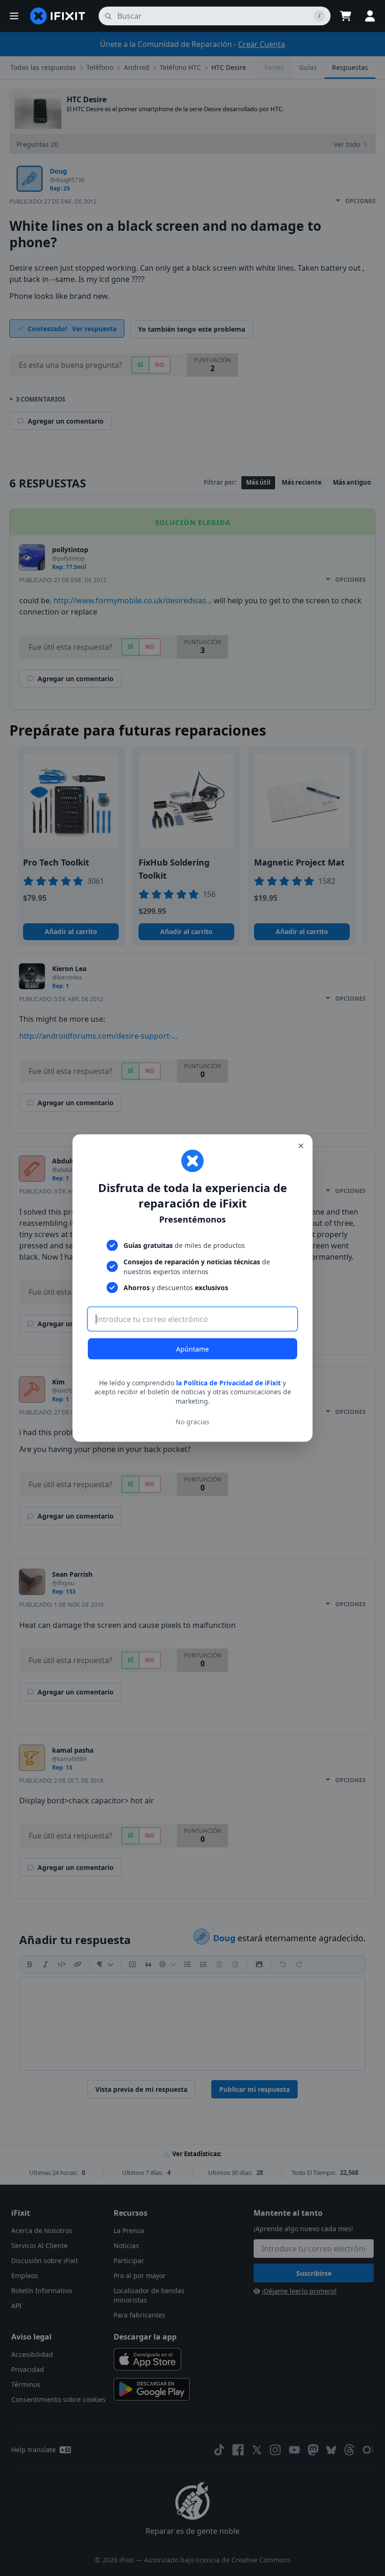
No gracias (192, 1422)
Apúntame (192, 1349)
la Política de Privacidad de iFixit (228, 1382)
